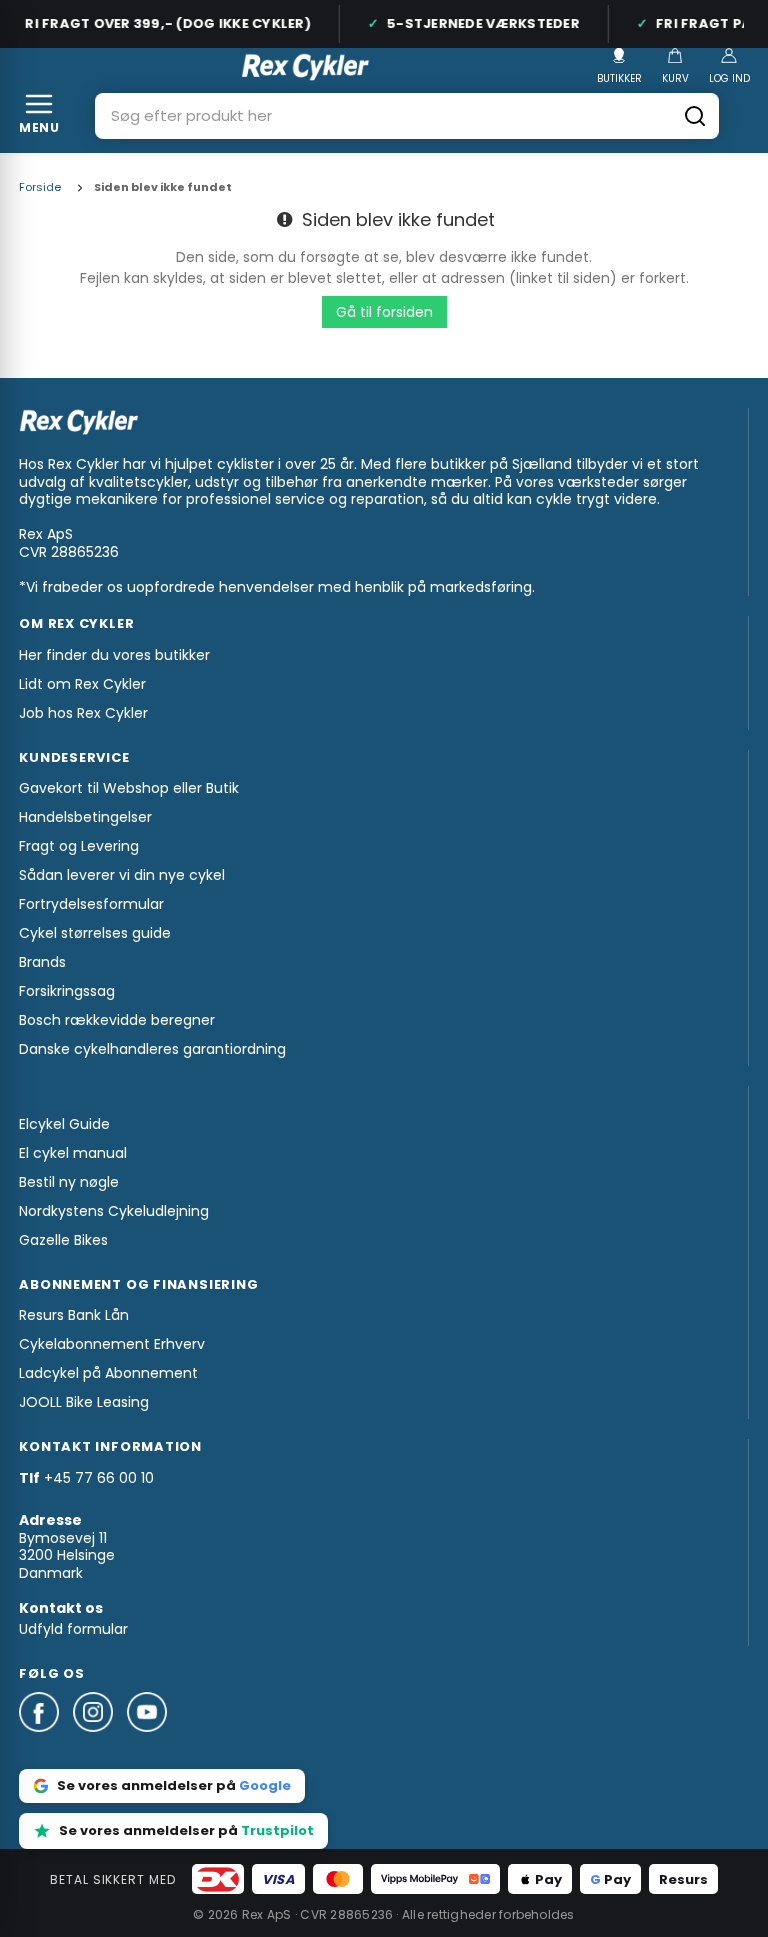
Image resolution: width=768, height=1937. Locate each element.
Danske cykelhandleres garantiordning (152, 1049)
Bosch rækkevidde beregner (117, 1020)
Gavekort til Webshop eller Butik (129, 788)
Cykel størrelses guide (95, 933)
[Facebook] (46, 1741)
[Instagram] (100, 1741)
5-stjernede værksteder (476, 23)
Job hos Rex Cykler (83, 713)
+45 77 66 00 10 (99, 1478)
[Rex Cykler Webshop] (305, 67)
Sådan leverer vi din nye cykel (122, 875)
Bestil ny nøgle (69, 1182)
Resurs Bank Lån (74, 1315)
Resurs (683, 1879)
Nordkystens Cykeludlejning (114, 1211)
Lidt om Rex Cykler (82, 684)
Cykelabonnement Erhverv (112, 1344)
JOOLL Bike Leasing (84, 1402)
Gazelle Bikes (63, 1240)
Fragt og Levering (79, 846)
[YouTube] (147, 1741)
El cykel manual (73, 1153)
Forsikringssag (67, 991)
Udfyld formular (73, 1629)
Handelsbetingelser (85, 817)
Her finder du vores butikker (114, 655)
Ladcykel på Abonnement (108, 1373)
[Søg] (695, 116)
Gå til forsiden (384, 312)
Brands (42, 962)
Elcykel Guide (64, 1124)
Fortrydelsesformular (91, 904)
